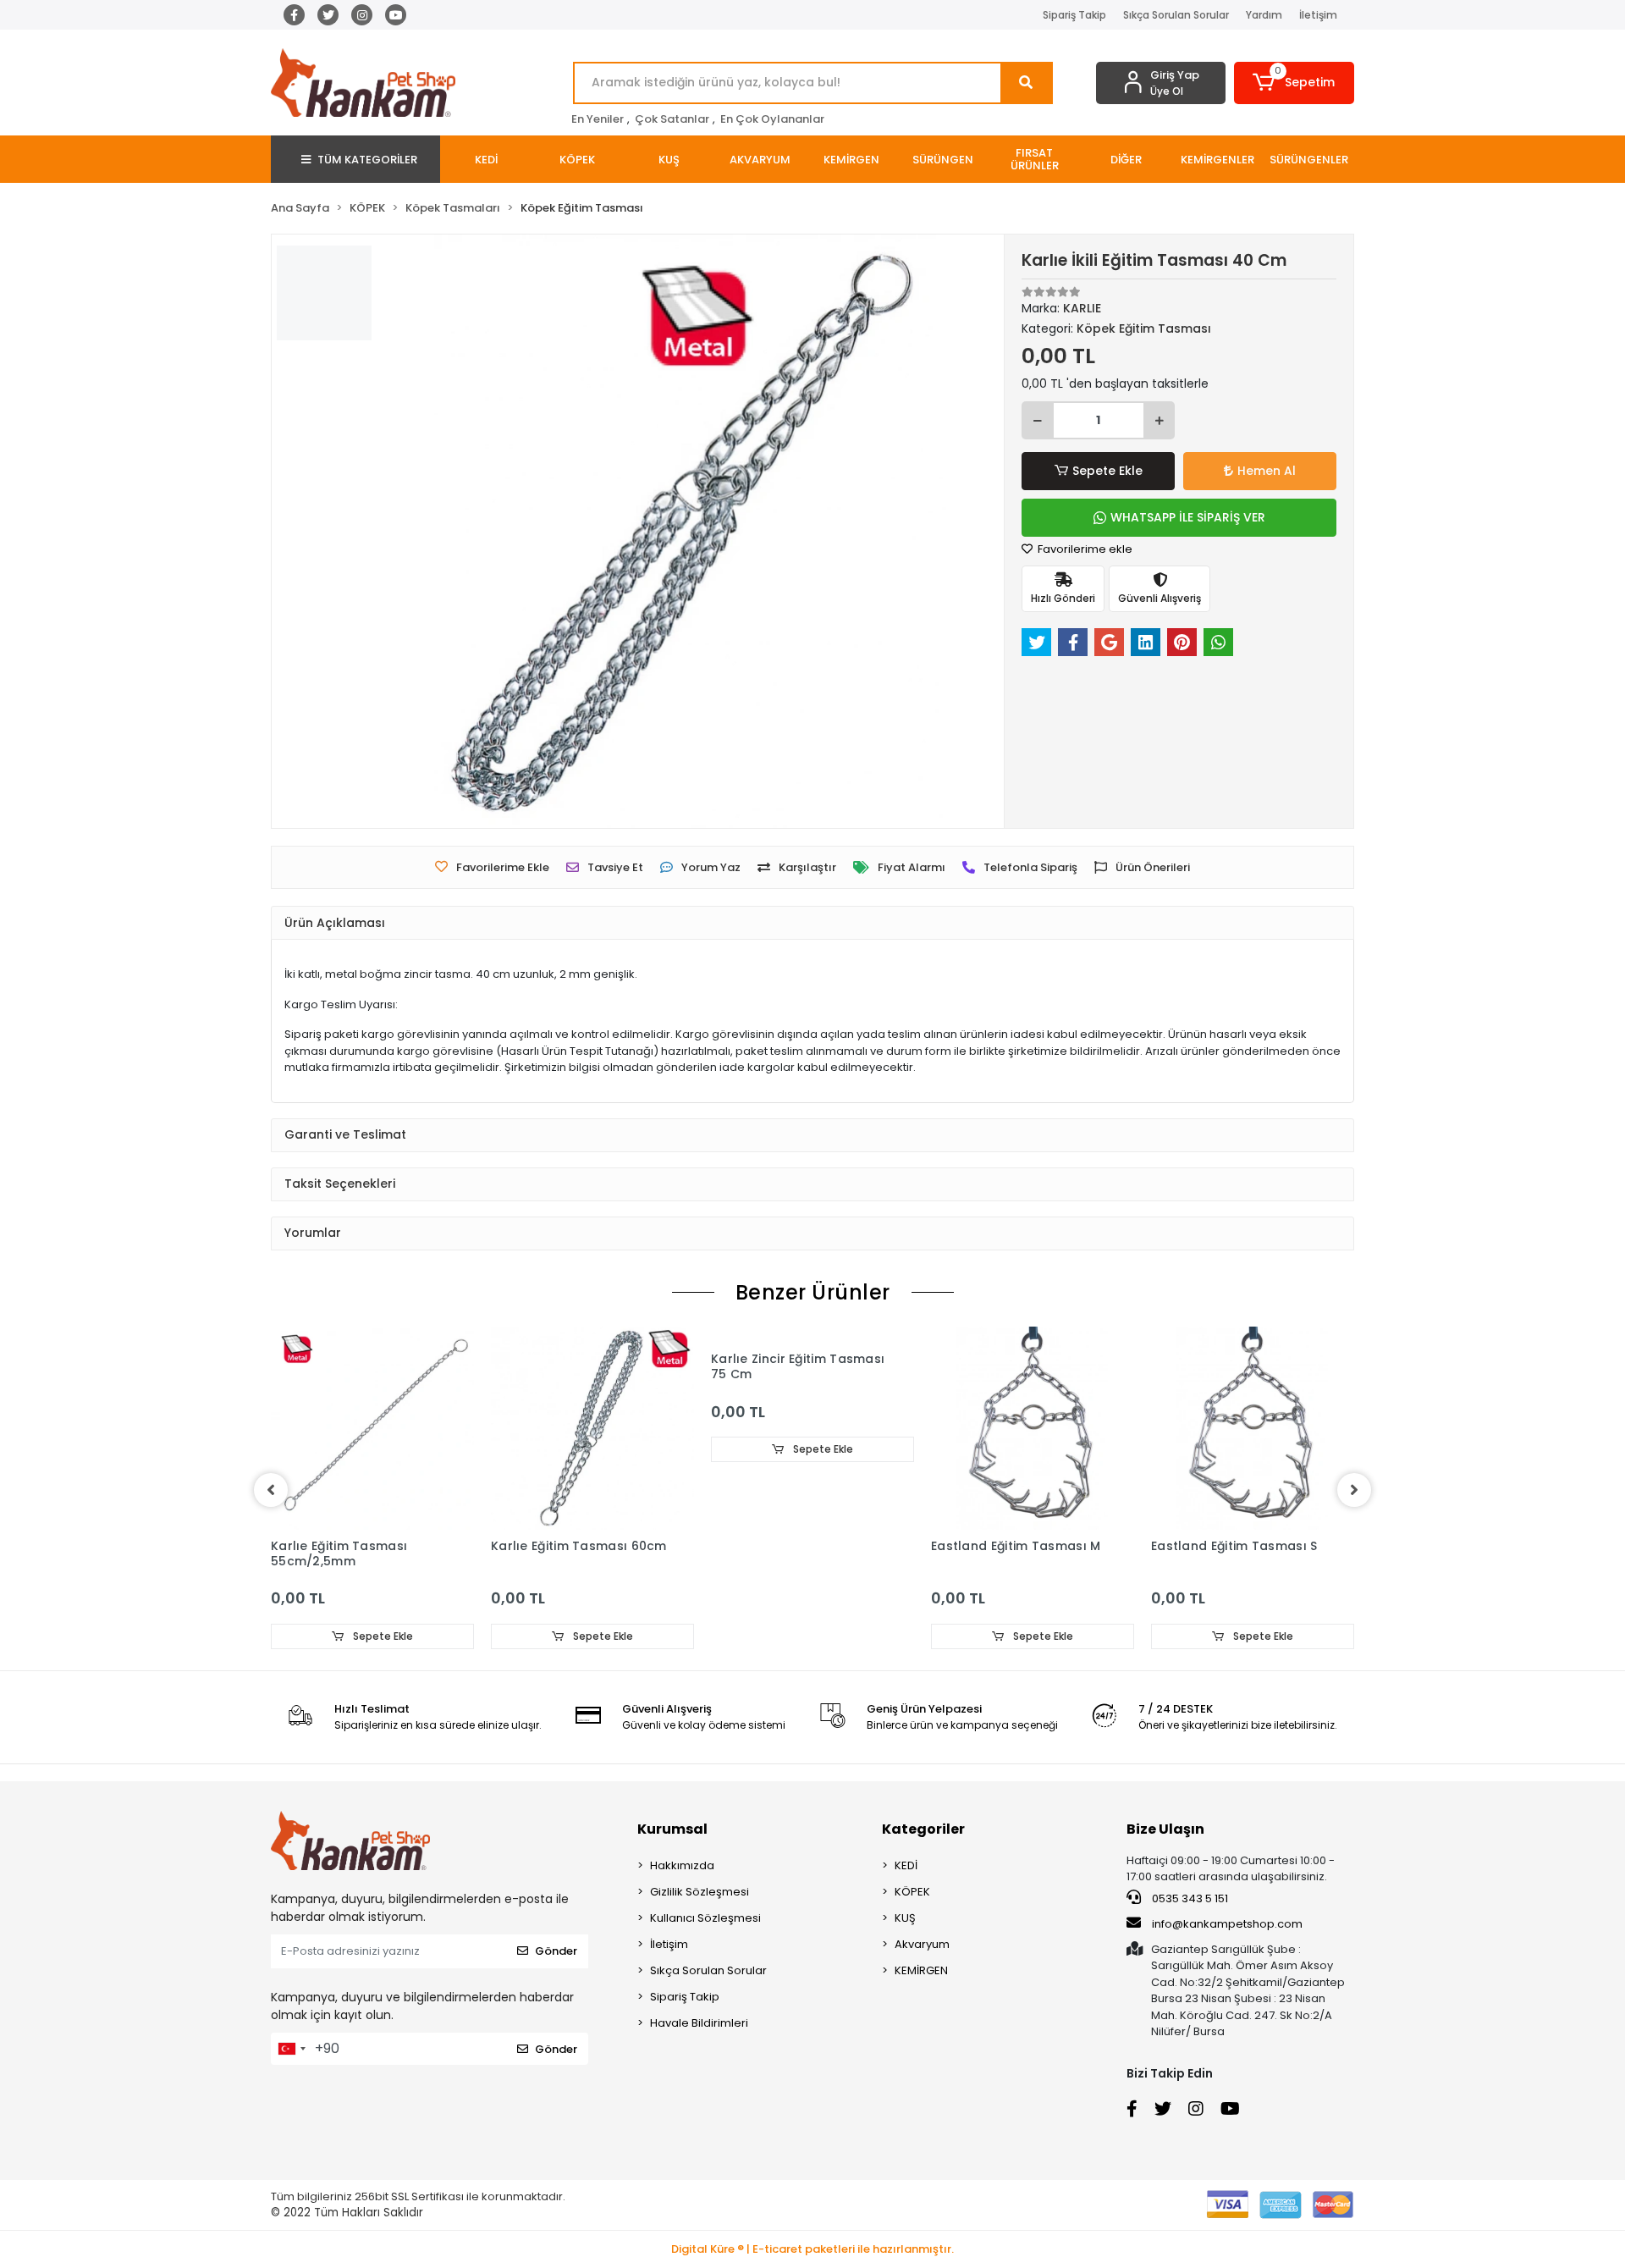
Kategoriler (923, 1829)
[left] (271, 1490)
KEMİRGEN (921, 1970)
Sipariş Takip (1074, 15)
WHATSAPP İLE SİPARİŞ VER (1188, 517)
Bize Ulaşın (1165, 1829)
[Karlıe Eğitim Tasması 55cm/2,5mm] (372, 1428)
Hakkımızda (682, 1865)
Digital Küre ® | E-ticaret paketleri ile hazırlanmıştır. (812, 2249)
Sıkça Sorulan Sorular (1176, 15)
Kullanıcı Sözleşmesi (705, 1918)
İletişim (1318, 15)
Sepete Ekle (1107, 471)
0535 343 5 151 (1189, 1898)
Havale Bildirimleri (699, 2023)
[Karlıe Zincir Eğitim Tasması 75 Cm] (812, 1335)
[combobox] (291, 2049)
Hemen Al (1267, 471)
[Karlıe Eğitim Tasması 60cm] (592, 1428)
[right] (1354, 1490)
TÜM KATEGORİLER (367, 160)
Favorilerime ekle (1084, 549)
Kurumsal (672, 1829)
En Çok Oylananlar (772, 119)
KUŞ (905, 1918)
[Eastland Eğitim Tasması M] (1033, 1428)
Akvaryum (922, 1944)
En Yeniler (598, 119)
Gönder (556, 1951)
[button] (1294, 83)
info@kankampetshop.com (1227, 1924)
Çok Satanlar (672, 119)
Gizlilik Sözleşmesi (700, 1892)
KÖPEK (912, 1892)
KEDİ (906, 1865)
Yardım (1264, 15)
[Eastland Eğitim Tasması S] (1253, 1428)
